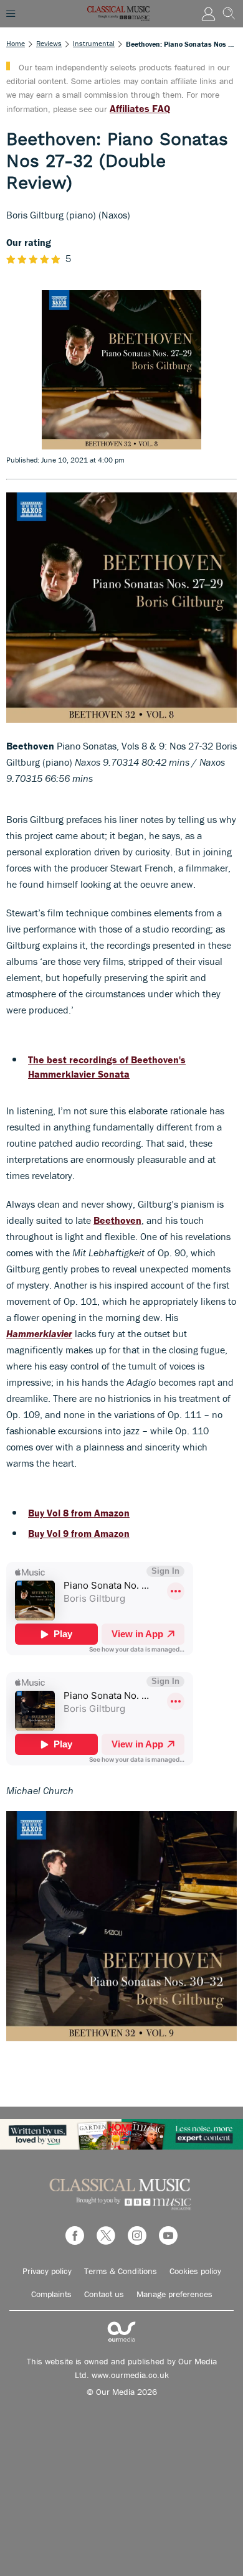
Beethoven (117, 1220)
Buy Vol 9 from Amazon (79, 1533)
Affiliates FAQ (140, 108)
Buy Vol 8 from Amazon (79, 1513)
